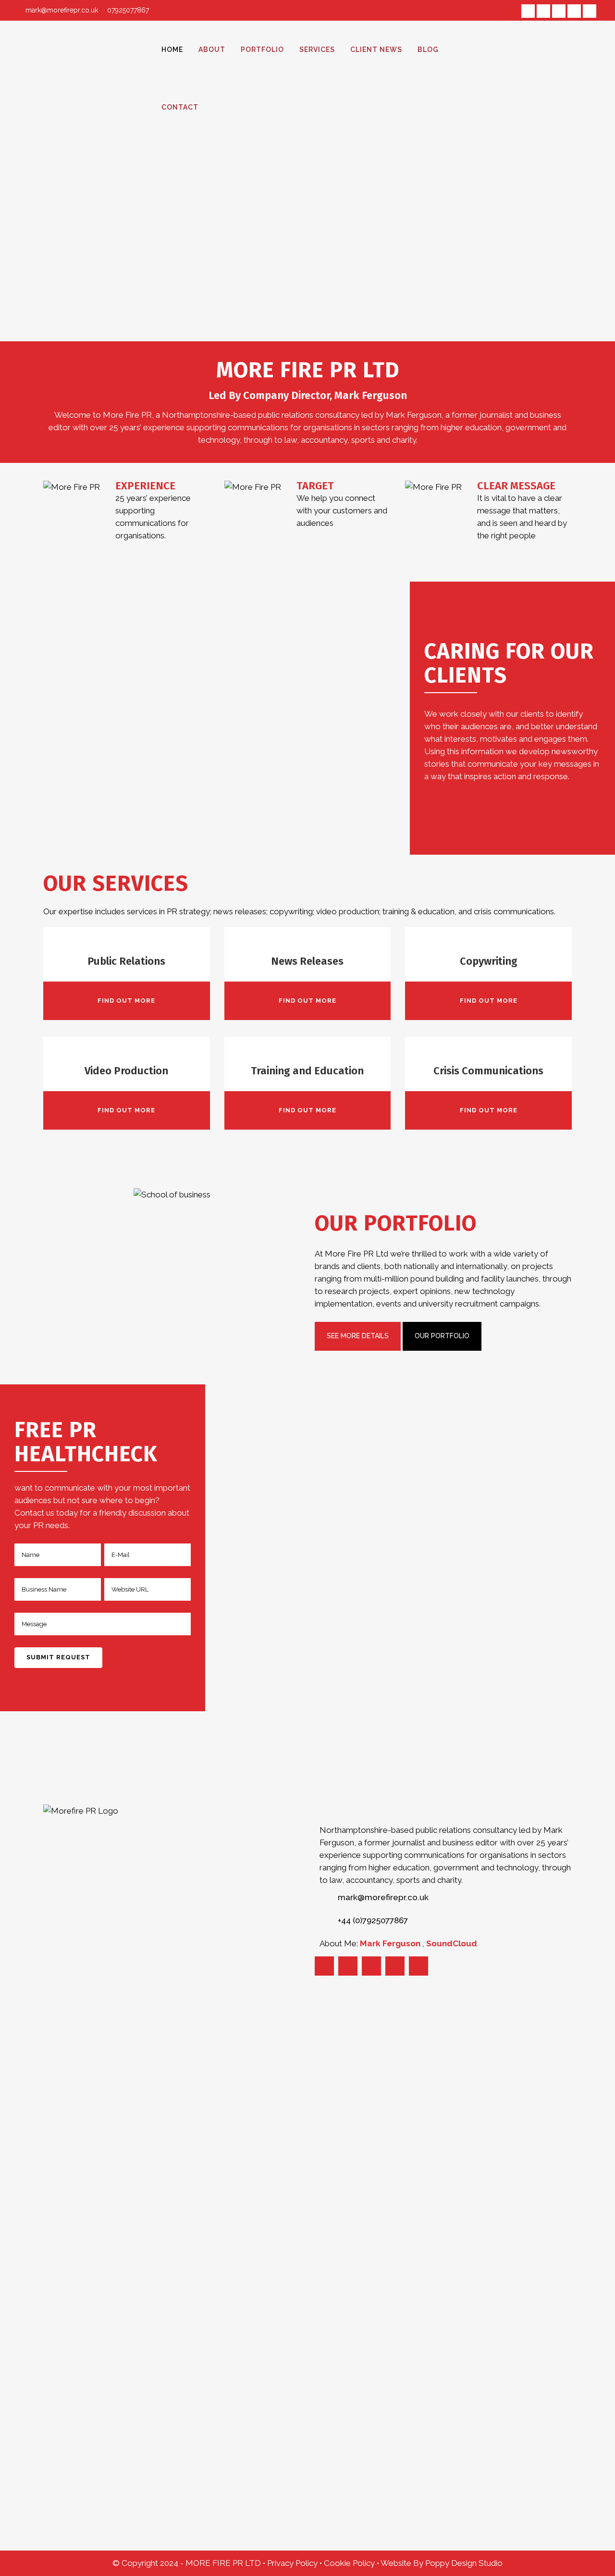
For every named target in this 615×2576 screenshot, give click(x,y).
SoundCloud (452, 1943)
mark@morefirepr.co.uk (62, 10)
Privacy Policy (293, 2563)
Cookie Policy (350, 2563)
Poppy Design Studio (464, 2563)
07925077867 (127, 10)
